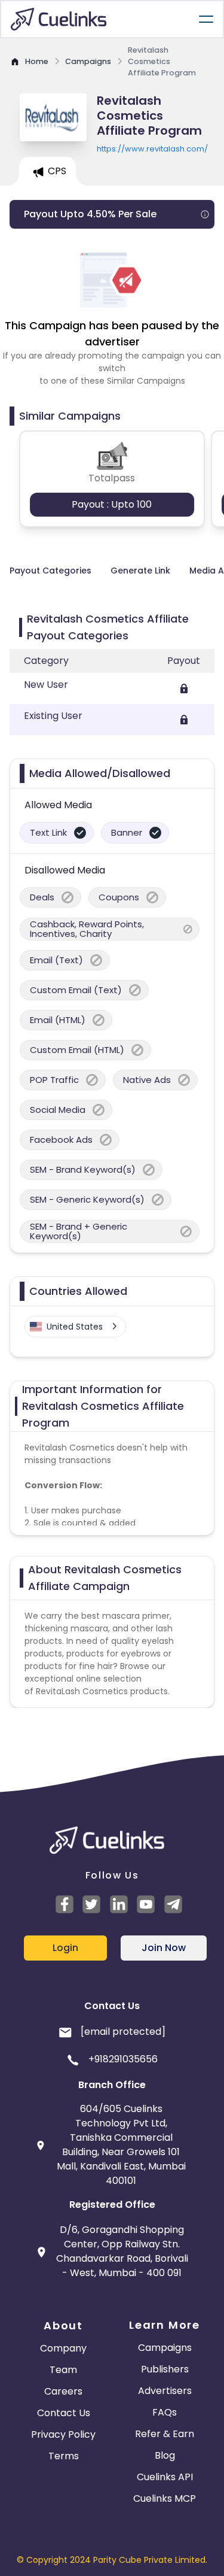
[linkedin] (121, 1904)
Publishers (165, 2369)
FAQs (165, 2412)
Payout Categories (50, 571)
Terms (64, 2456)
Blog (165, 2455)
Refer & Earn (165, 2434)
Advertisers (165, 2391)
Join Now (164, 1948)
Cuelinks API (165, 2477)
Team (63, 2370)
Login (65, 1948)
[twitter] (93, 1904)
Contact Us (64, 2413)
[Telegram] (175, 1904)
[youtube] (148, 1904)
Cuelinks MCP (165, 2498)
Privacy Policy (63, 2434)
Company (63, 2348)
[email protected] (123, 2032)
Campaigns (165, 2348)
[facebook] (66, 1904)
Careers (63, 2391)
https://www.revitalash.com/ (152, 149)
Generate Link (140, 571)
